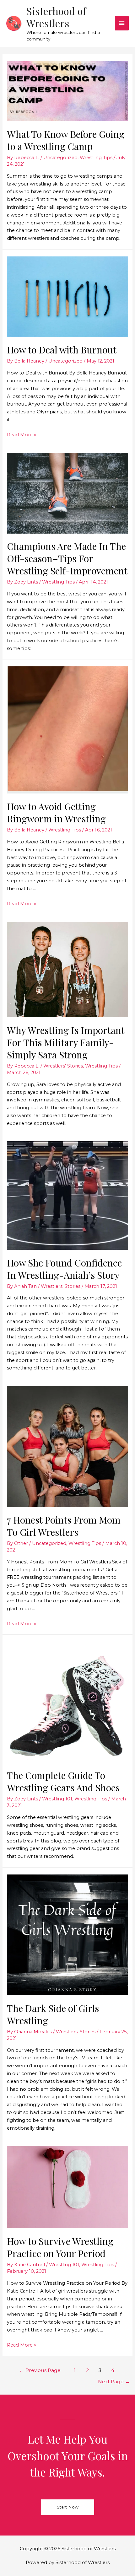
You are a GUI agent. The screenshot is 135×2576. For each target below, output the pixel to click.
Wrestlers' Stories (63, 1066)
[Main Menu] (122, 23)
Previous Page (40, 2370)
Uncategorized (60, 158)
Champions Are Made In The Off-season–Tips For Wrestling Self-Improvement (67, 558)
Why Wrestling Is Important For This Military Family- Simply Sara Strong (66, 1042)
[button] (68, 2507)
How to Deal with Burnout (62, 350)
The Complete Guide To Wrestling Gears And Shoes (63, 1781)
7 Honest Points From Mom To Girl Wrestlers (64, 1526)
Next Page (114, 2382)
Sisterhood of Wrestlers (56, 17)
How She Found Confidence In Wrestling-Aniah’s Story (64, 1269)
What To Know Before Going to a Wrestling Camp (66, 140)
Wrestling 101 (57, 1799)
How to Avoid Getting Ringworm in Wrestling (56, 812)
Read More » (22, 435)
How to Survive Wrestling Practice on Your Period (60, 2247)
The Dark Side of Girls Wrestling (53, 2014)
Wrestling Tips (96, 158)
